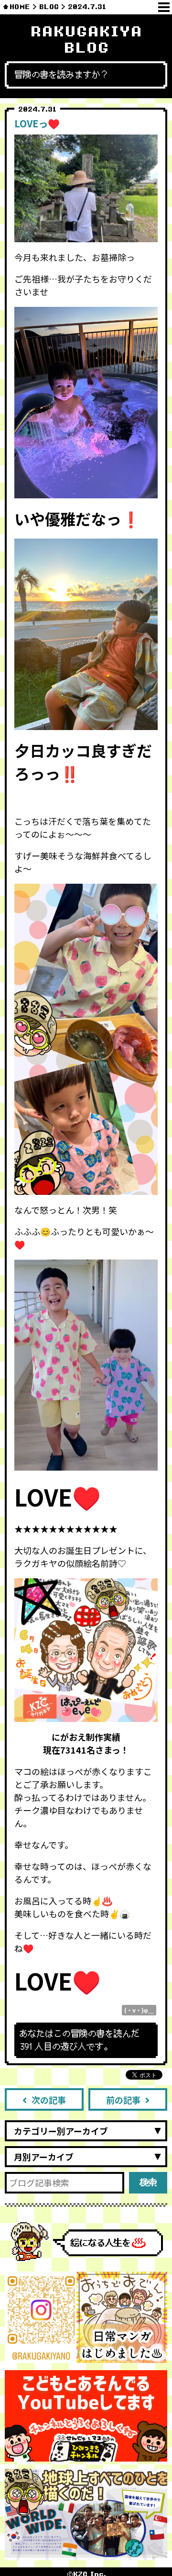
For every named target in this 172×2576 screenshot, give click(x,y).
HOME (20, 7)
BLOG (49, 7)
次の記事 (49, 2100)
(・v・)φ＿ (139, 2010)
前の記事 (123, 2100)
